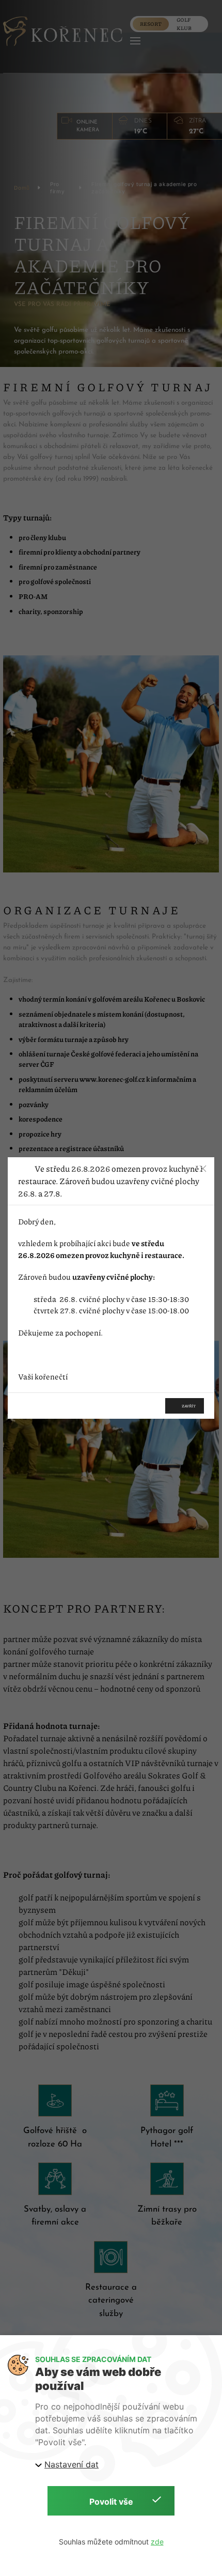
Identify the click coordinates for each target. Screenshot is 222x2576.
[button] (203, 1169)
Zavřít (189, 1406)
